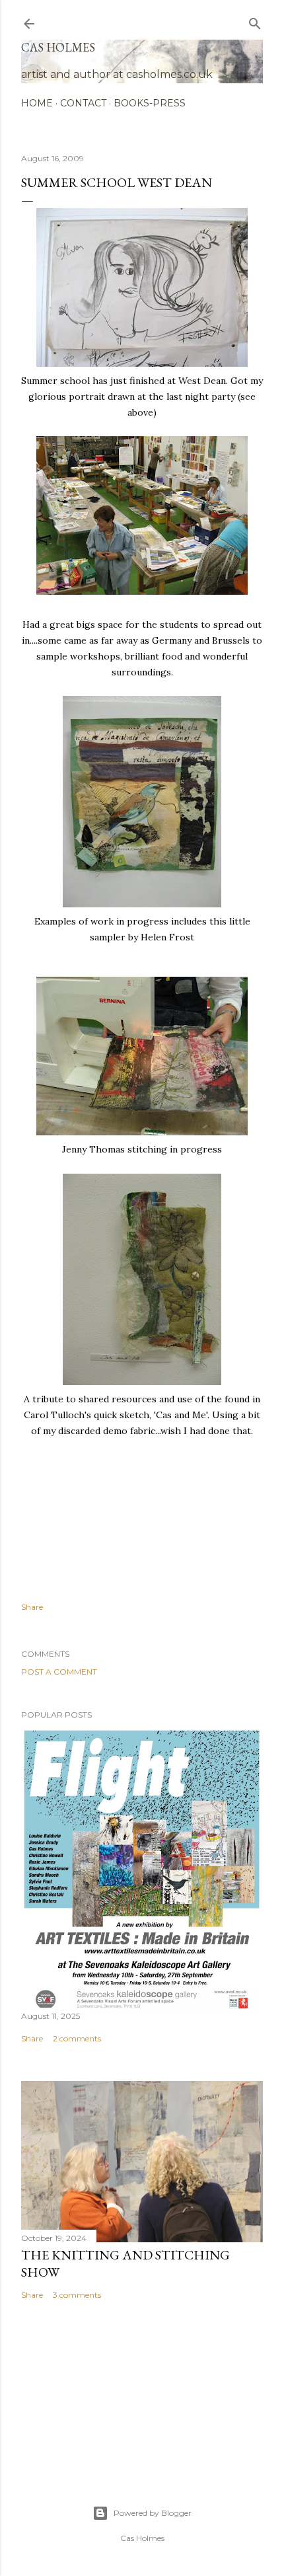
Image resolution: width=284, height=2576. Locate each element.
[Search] (255, 21)
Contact (83, 103)
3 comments (77, 2295)
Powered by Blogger (153, 2513)
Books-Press (150, 103)
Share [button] (32, 1607)
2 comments (77, 2038)
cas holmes (58, 47)
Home (37, 103)
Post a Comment (59, 1672)
